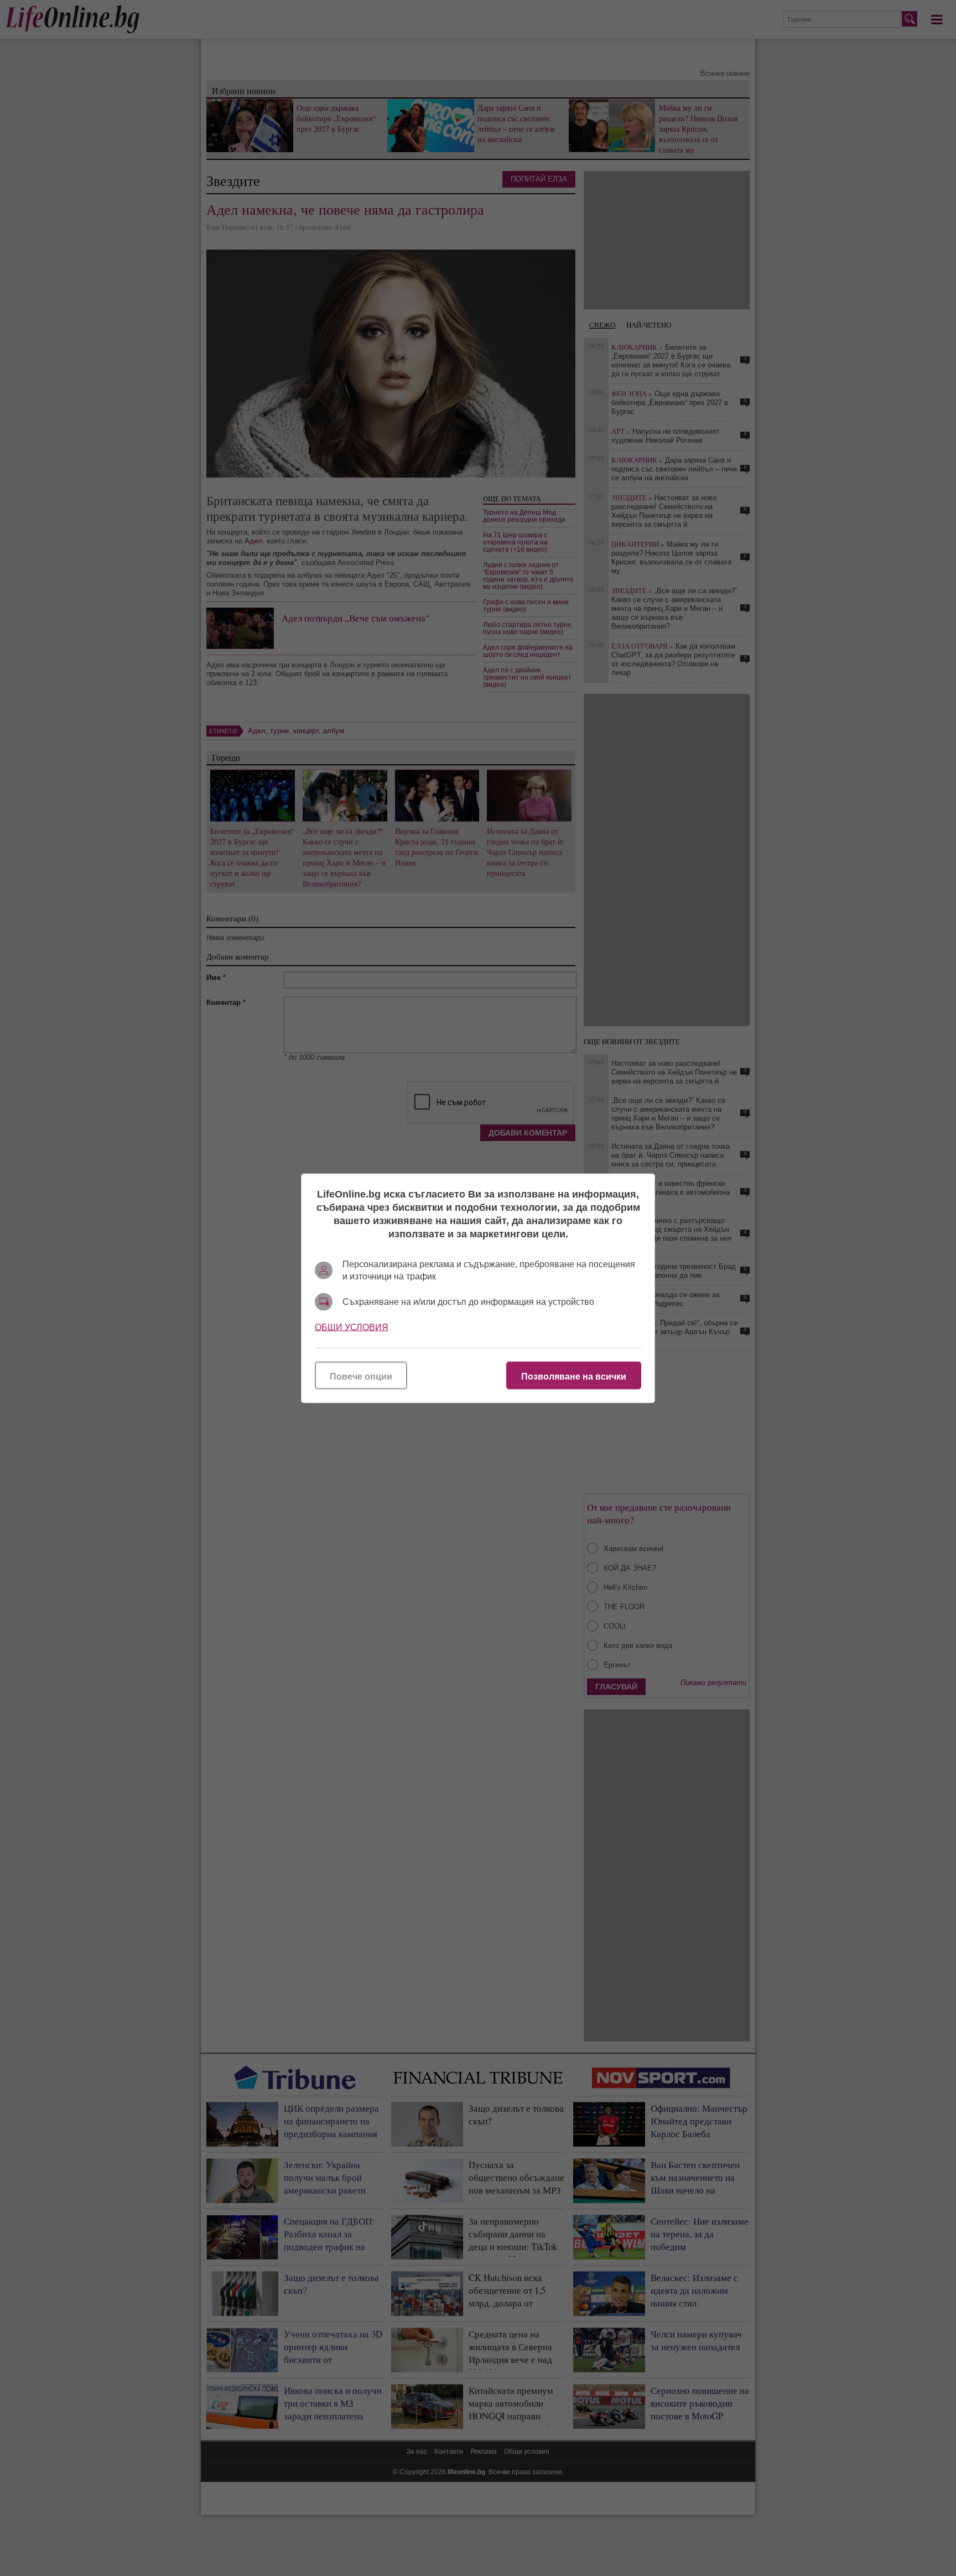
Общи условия (352, 1327)
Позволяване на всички (574, 1376)
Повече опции (361, 1376)
